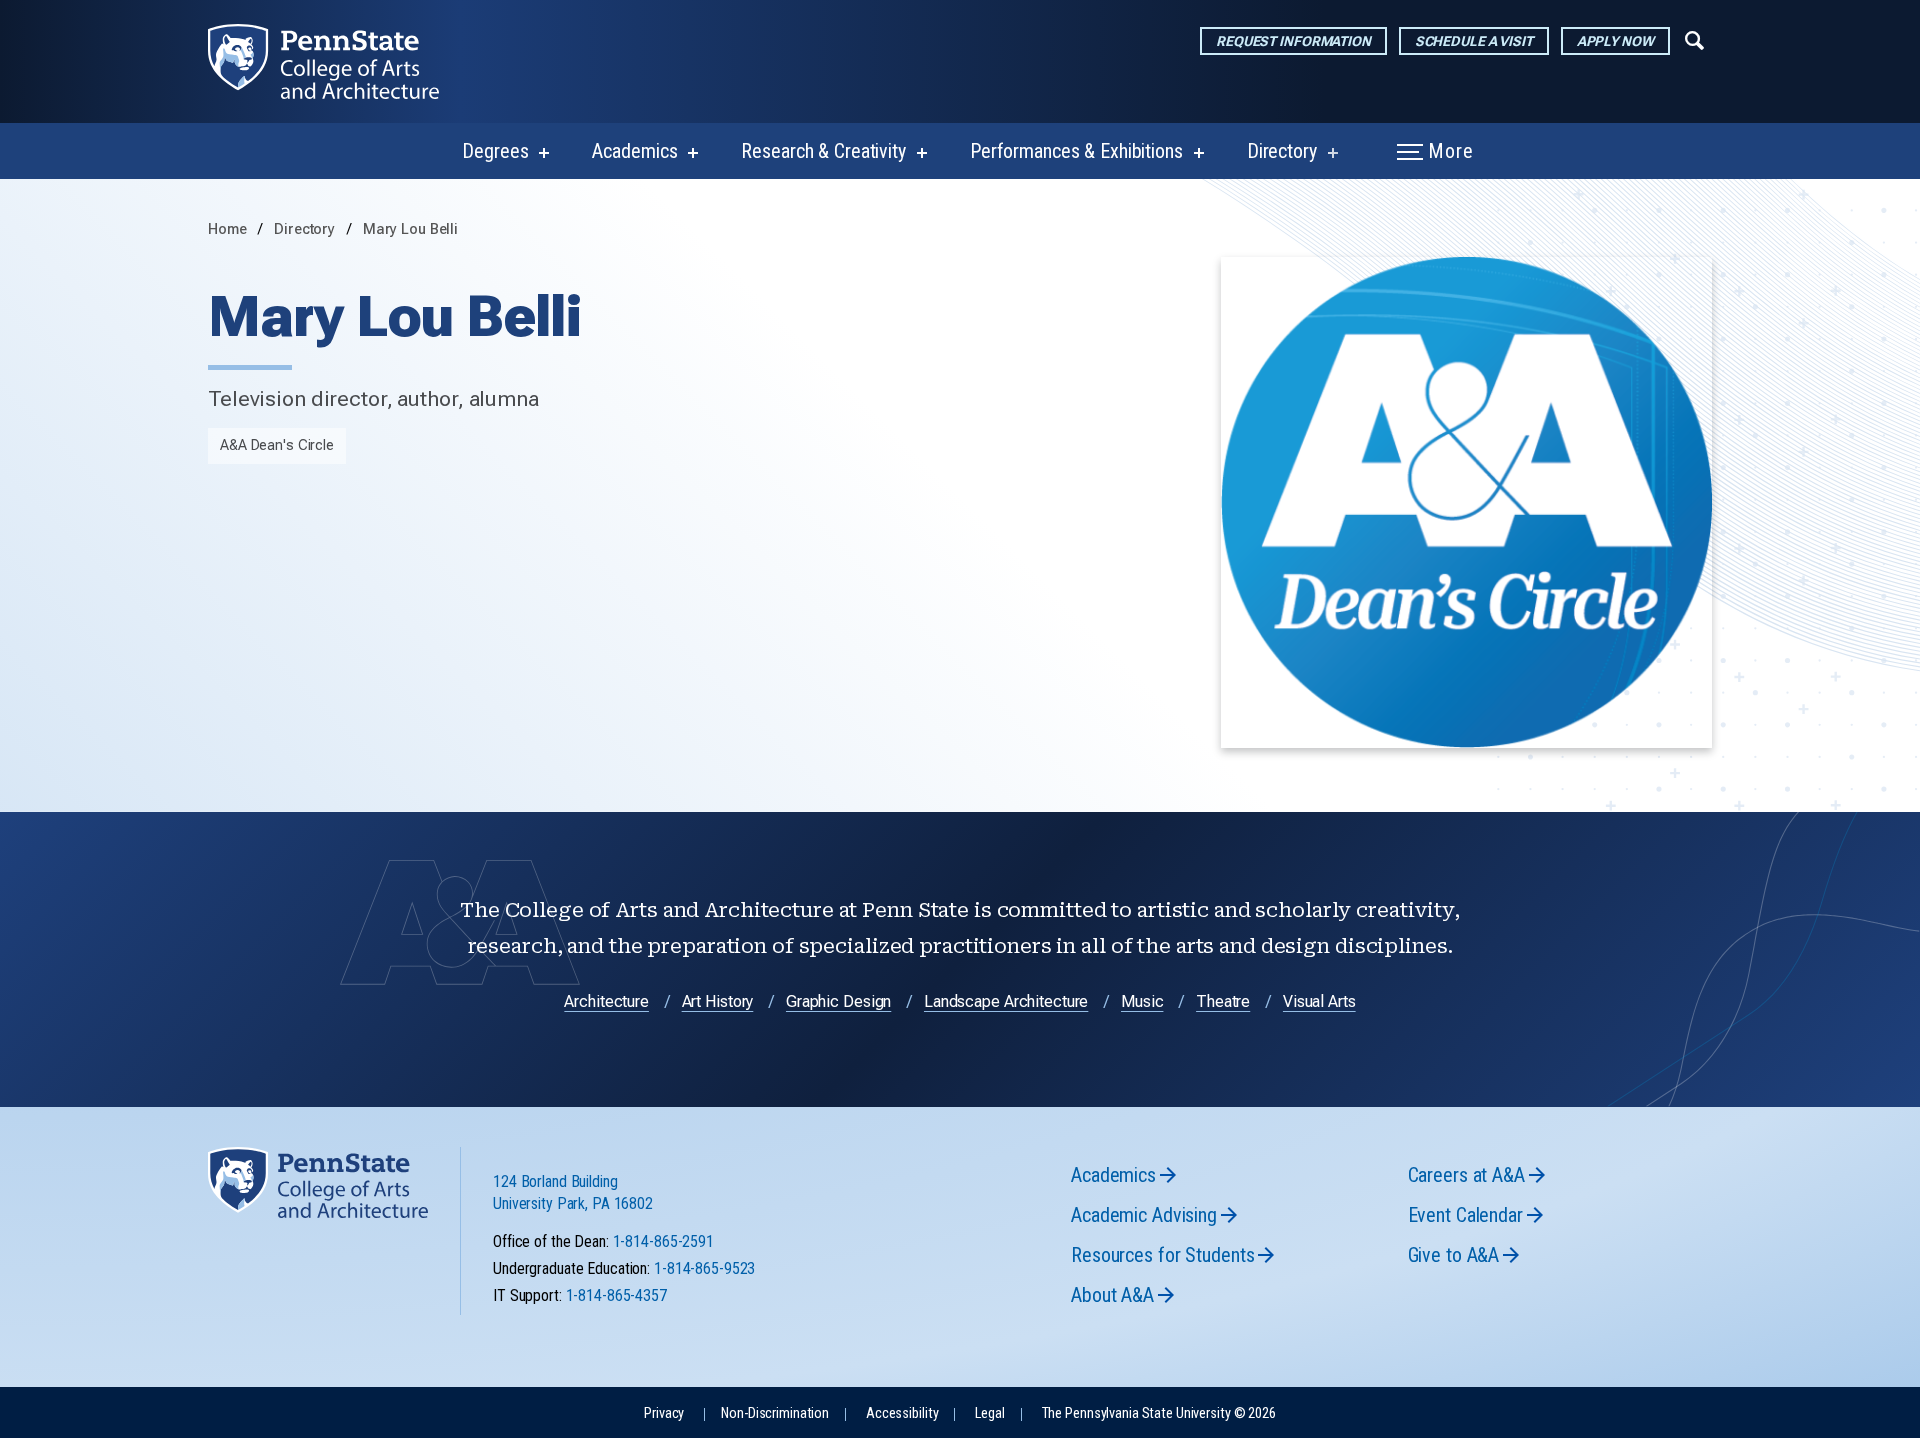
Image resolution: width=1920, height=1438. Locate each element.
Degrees (495, 151)
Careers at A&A (1466, 1175)
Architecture (606, 1001)
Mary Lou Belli (410, 229)
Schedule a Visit (1474, 41)
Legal (989, 1413)
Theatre (1223, 1001)
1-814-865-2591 (663, 1241)
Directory (1282, 151)
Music (1142, 1001)
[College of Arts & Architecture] (339, 61)
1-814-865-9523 (704, 1268)
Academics (634, 151)
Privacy (664, 1413)
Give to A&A (1454, 1255)
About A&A (1112, 1295)
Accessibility (902, 1413)
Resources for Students (1162, 1255)
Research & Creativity (823, 151)
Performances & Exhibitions (1076, 151)
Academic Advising (1144, 1215)
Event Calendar (1465, 1215)
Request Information (1293, 41)
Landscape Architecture (1006, 1001)
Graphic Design (838, 1001)
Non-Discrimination (775, 1413)
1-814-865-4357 (616, 1295)
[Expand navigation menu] (1694, 39)
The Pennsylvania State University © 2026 (1159, 1413)
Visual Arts (1319, 1001)
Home (227, 229)
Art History (718, 1001)
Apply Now (1615, 41)
